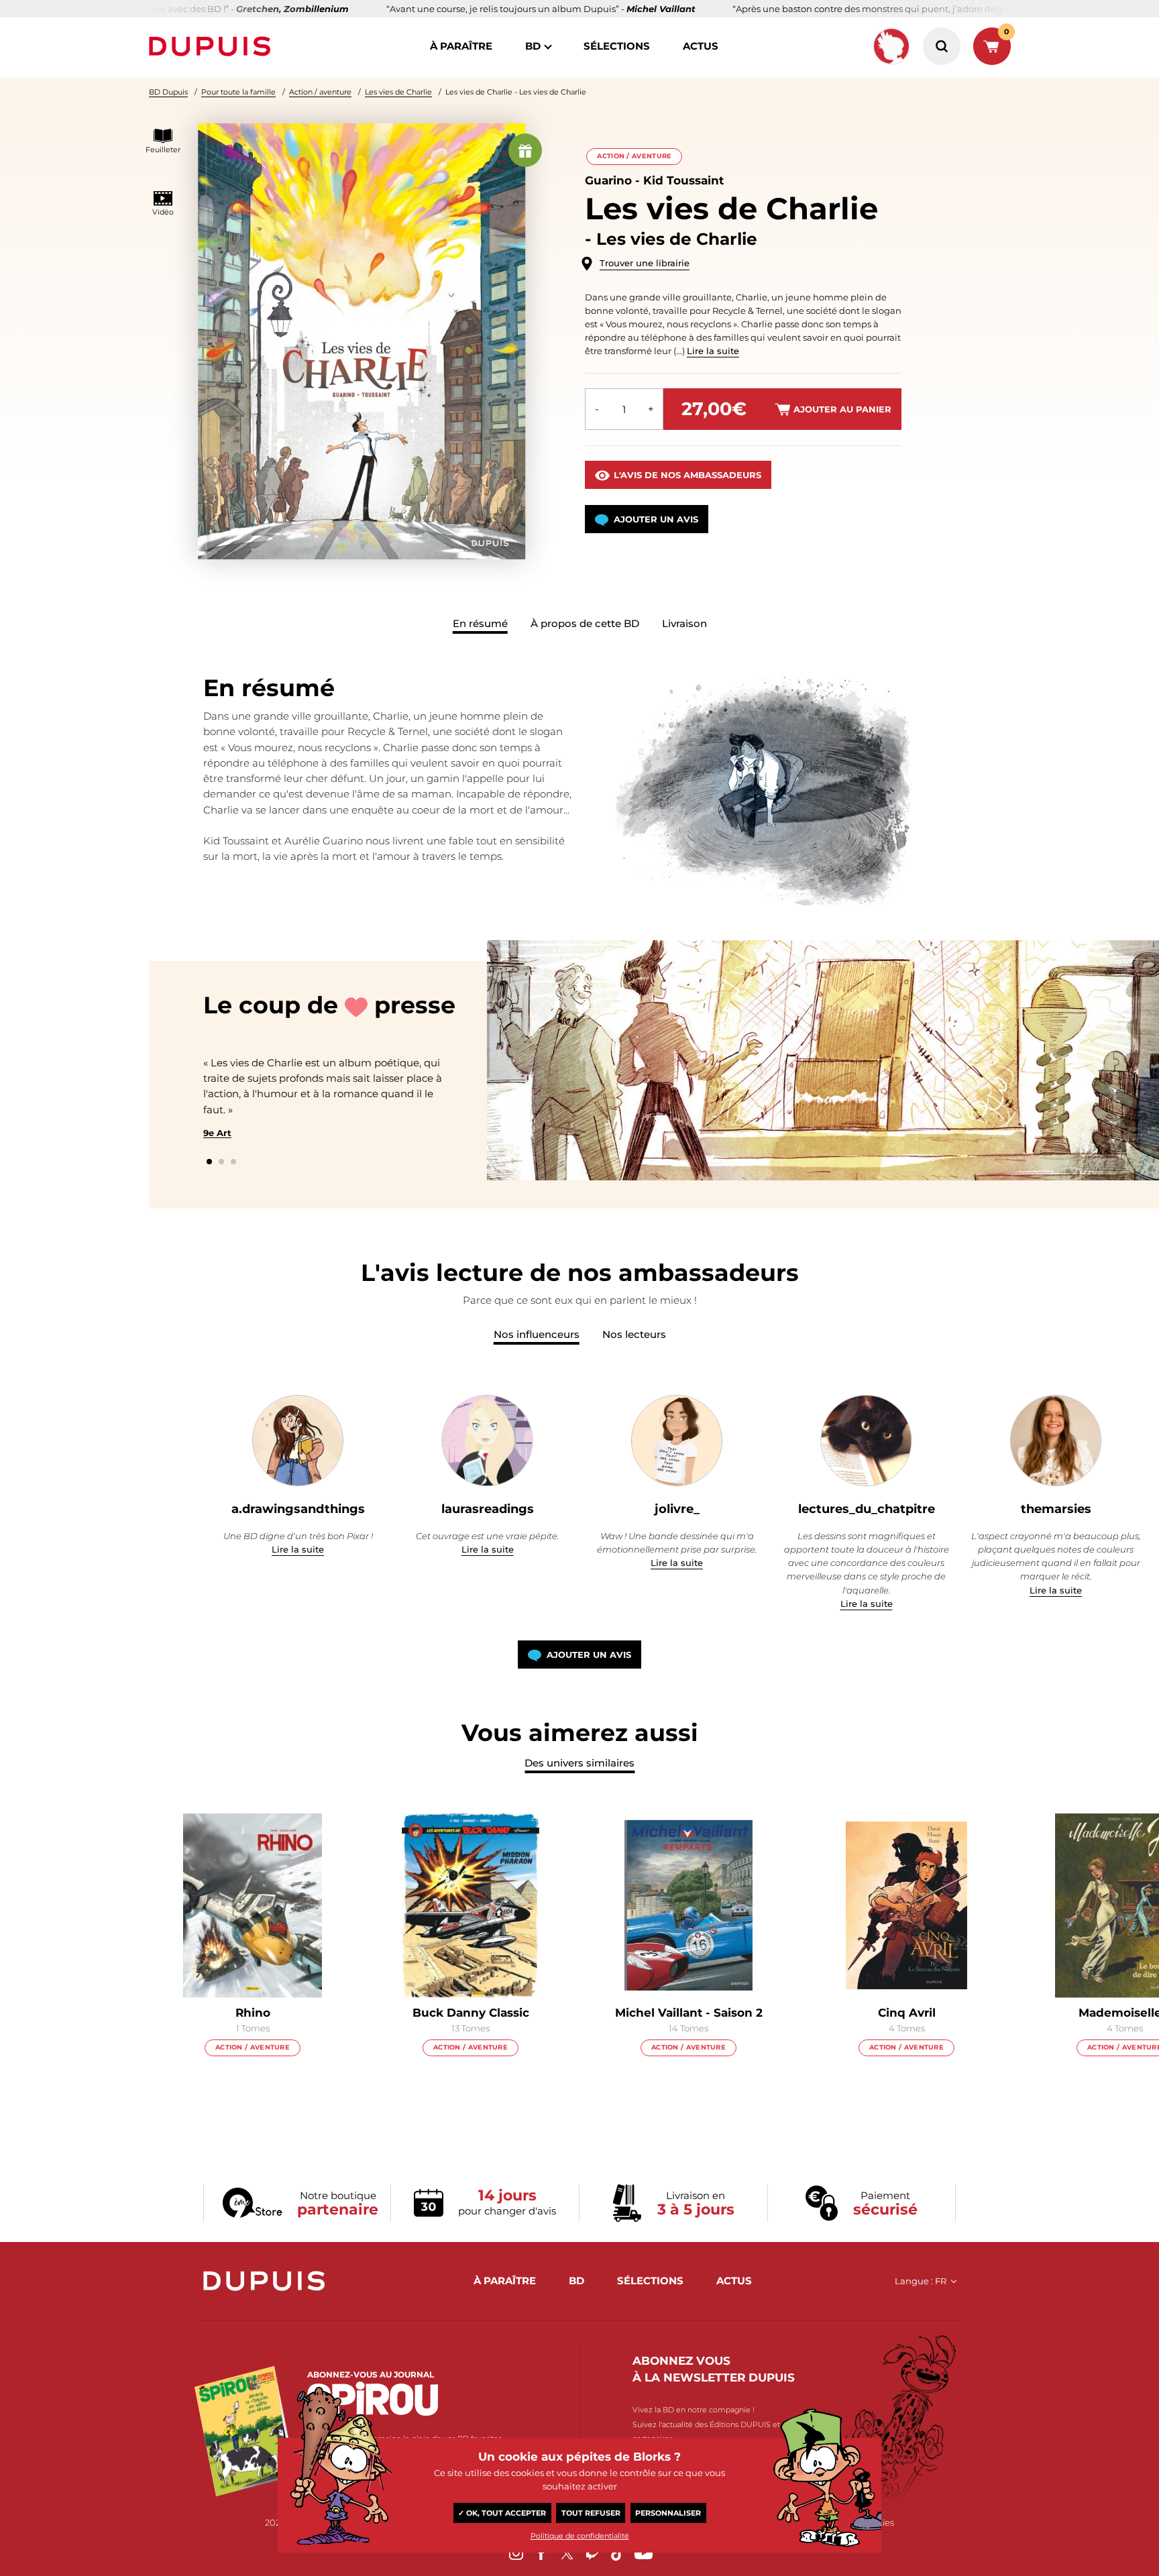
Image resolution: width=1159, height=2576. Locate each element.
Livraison (684, 623)
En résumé (480, 623)
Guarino (608, 180)
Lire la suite (713, 351)
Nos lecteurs (634, 1334)
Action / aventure (320, 92)
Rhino (253, 2013)
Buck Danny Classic (471, 2013)
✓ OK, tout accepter (502, 2513)
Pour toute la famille (238, 92)
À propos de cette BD (585, 623)
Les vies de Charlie (398, 92)
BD (533, 46)
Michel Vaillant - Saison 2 (689, 2013)
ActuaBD (858, 1102)
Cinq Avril (907, 2013)
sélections (617, 46)
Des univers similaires (579, 1763)
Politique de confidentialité (580, 2536)
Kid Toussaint (683, 180)
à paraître (461, 46)
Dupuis (213, 46)
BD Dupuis (168, 92)
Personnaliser (668, 2513)
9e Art (217, 1133)
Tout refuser (591, 2513)
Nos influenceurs (537, 1334)
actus (701, 46)
